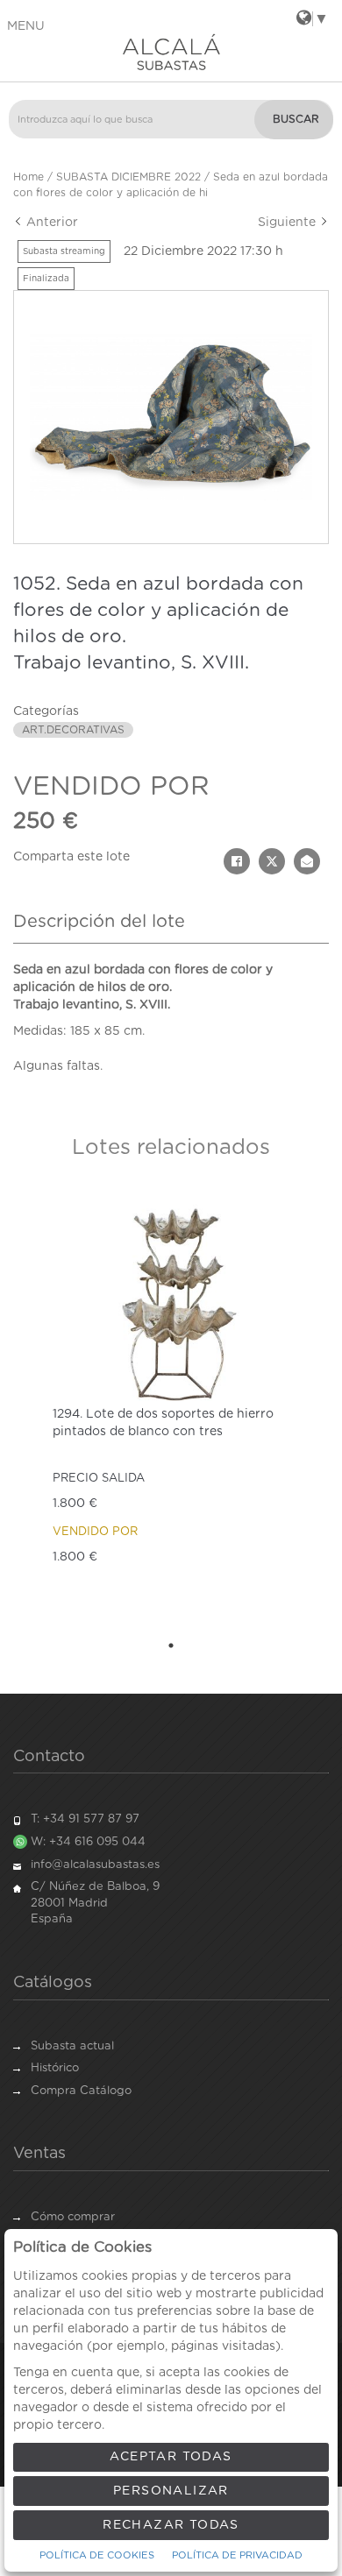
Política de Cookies (97, 2555)
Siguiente (289, 223)
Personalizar (171, 2491)
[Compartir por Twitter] (272, 861)
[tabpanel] (171, 1409)
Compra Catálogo (81, 2091)
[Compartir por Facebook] (237, 861)
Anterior (50, 223)
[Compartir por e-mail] (307, 861)
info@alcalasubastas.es (95, 1865)
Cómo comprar (73, 2217)
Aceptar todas (171, 2457)
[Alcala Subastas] (171, 52)
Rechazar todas (171, 2525)
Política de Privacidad (237, 2555)
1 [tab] (171, 1645)
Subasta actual (72, 2046)
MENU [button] (26, 26)
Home (28, 177)
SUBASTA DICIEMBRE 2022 (128, 177)
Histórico (55, 2068)
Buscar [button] (296, 119)
